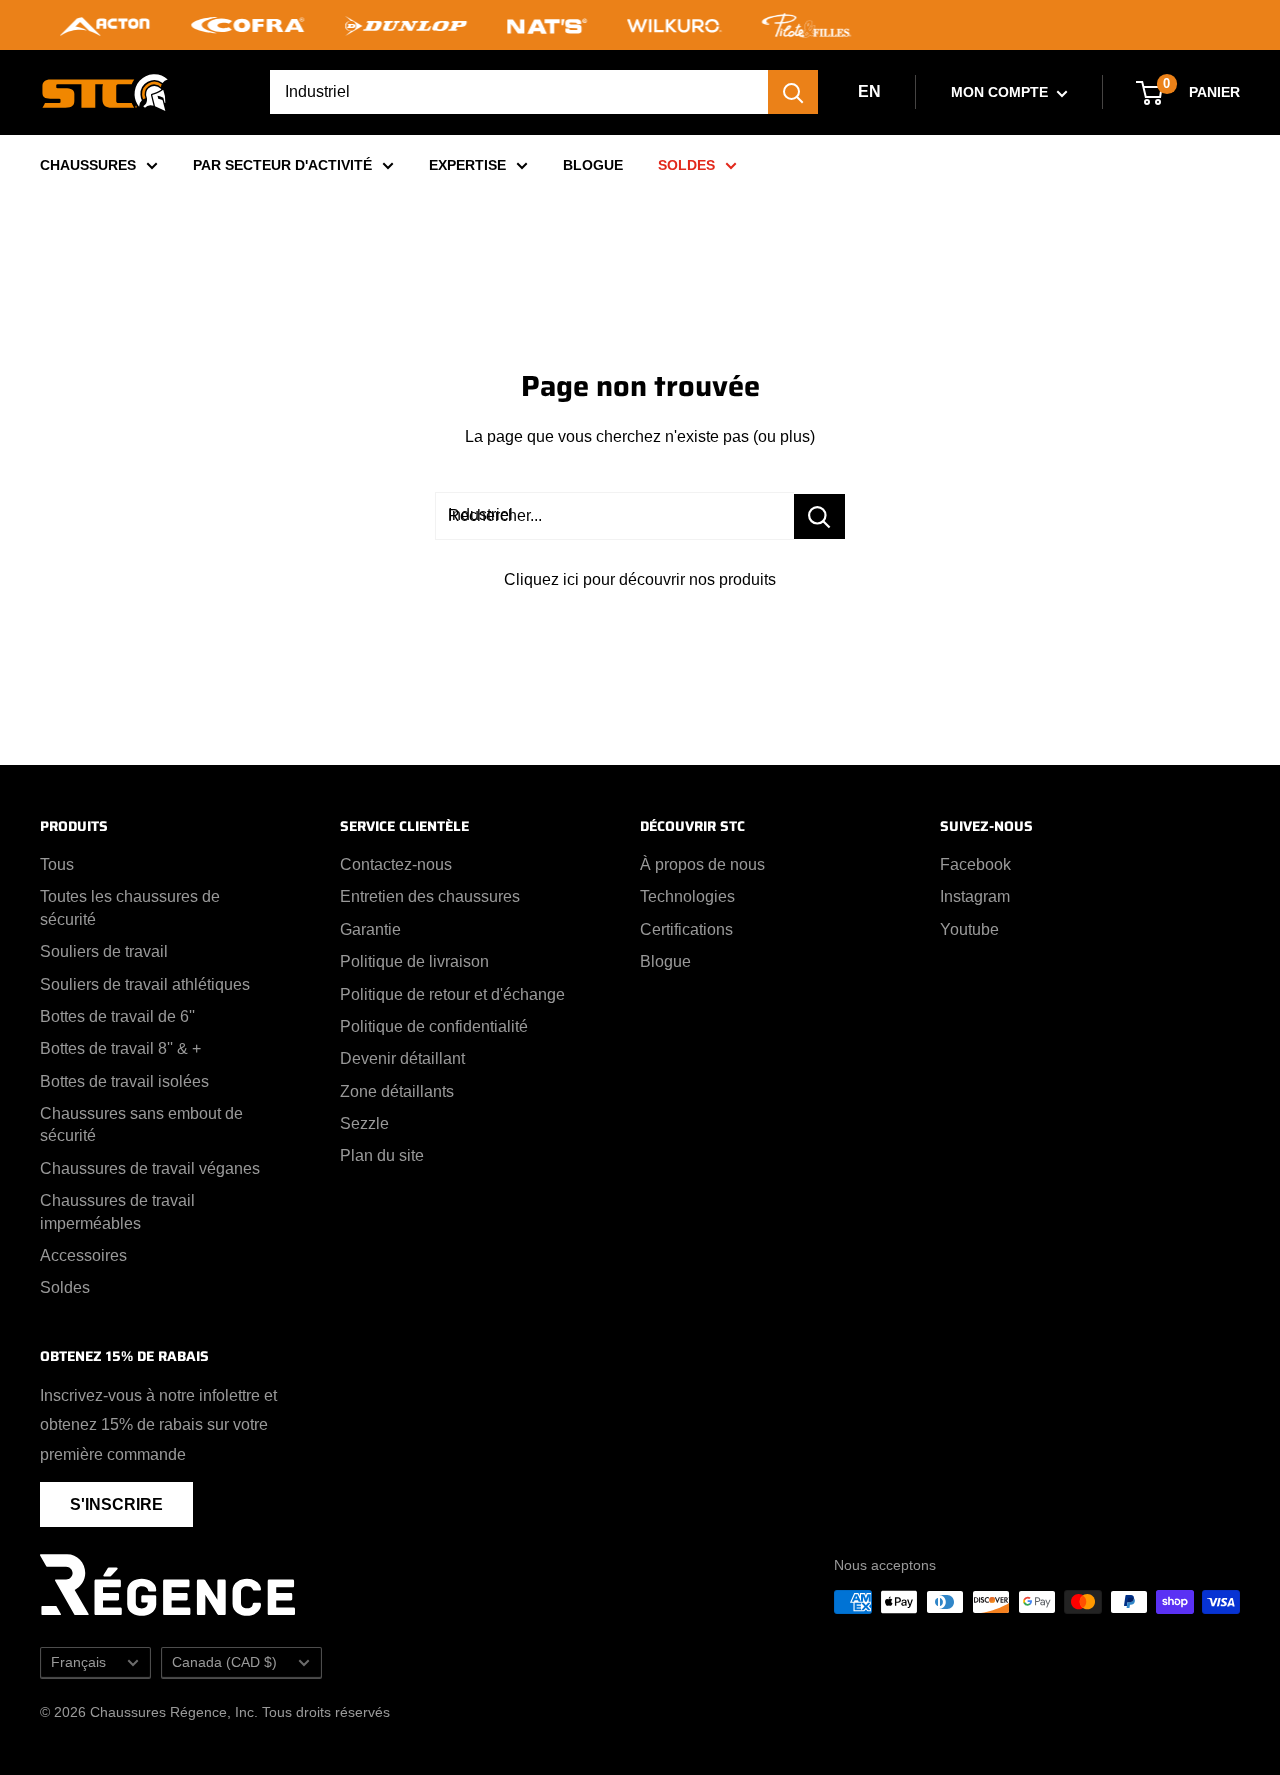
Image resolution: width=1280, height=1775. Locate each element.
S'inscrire (116, 1504)
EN (869, 91)
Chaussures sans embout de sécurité (141, 1124)
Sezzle (364, 1123)
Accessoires (83, 1255)
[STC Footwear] (105, 92)
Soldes (65, 1287)
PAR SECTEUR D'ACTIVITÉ (282, 165)
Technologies (687, 896)
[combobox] (519, 92)
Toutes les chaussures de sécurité (130, 907)
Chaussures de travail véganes (150, 1168)
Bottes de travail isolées (124, 1081)
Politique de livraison (414, 961)
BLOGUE (593, 165)
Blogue (665, 961)
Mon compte (1001, 92)
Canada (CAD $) (224, 1662)
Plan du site (382, 1155)
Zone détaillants (397, 1091)
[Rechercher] (793, 92)
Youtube (969, 929)
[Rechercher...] (819, 516)
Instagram (975, 896)
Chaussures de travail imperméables (117, 1211)
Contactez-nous (396, 864)
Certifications (686, 929)
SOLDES (686, 165)
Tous (57, 864)
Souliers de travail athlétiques (145, 984)
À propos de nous (702, 864)
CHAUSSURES (88, 165)
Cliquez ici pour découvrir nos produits (640, 579)
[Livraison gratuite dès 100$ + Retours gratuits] (640, 25)
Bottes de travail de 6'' (117, 1016)
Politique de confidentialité (434, 1026)
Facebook (975, 864)
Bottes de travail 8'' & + (120, 1048)
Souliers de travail (104, 951)
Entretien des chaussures (430, 896)
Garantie (370, 929)
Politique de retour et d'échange (452, 994)
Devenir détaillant (402, 1058)
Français (78, 1662)
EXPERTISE (467, 165)
